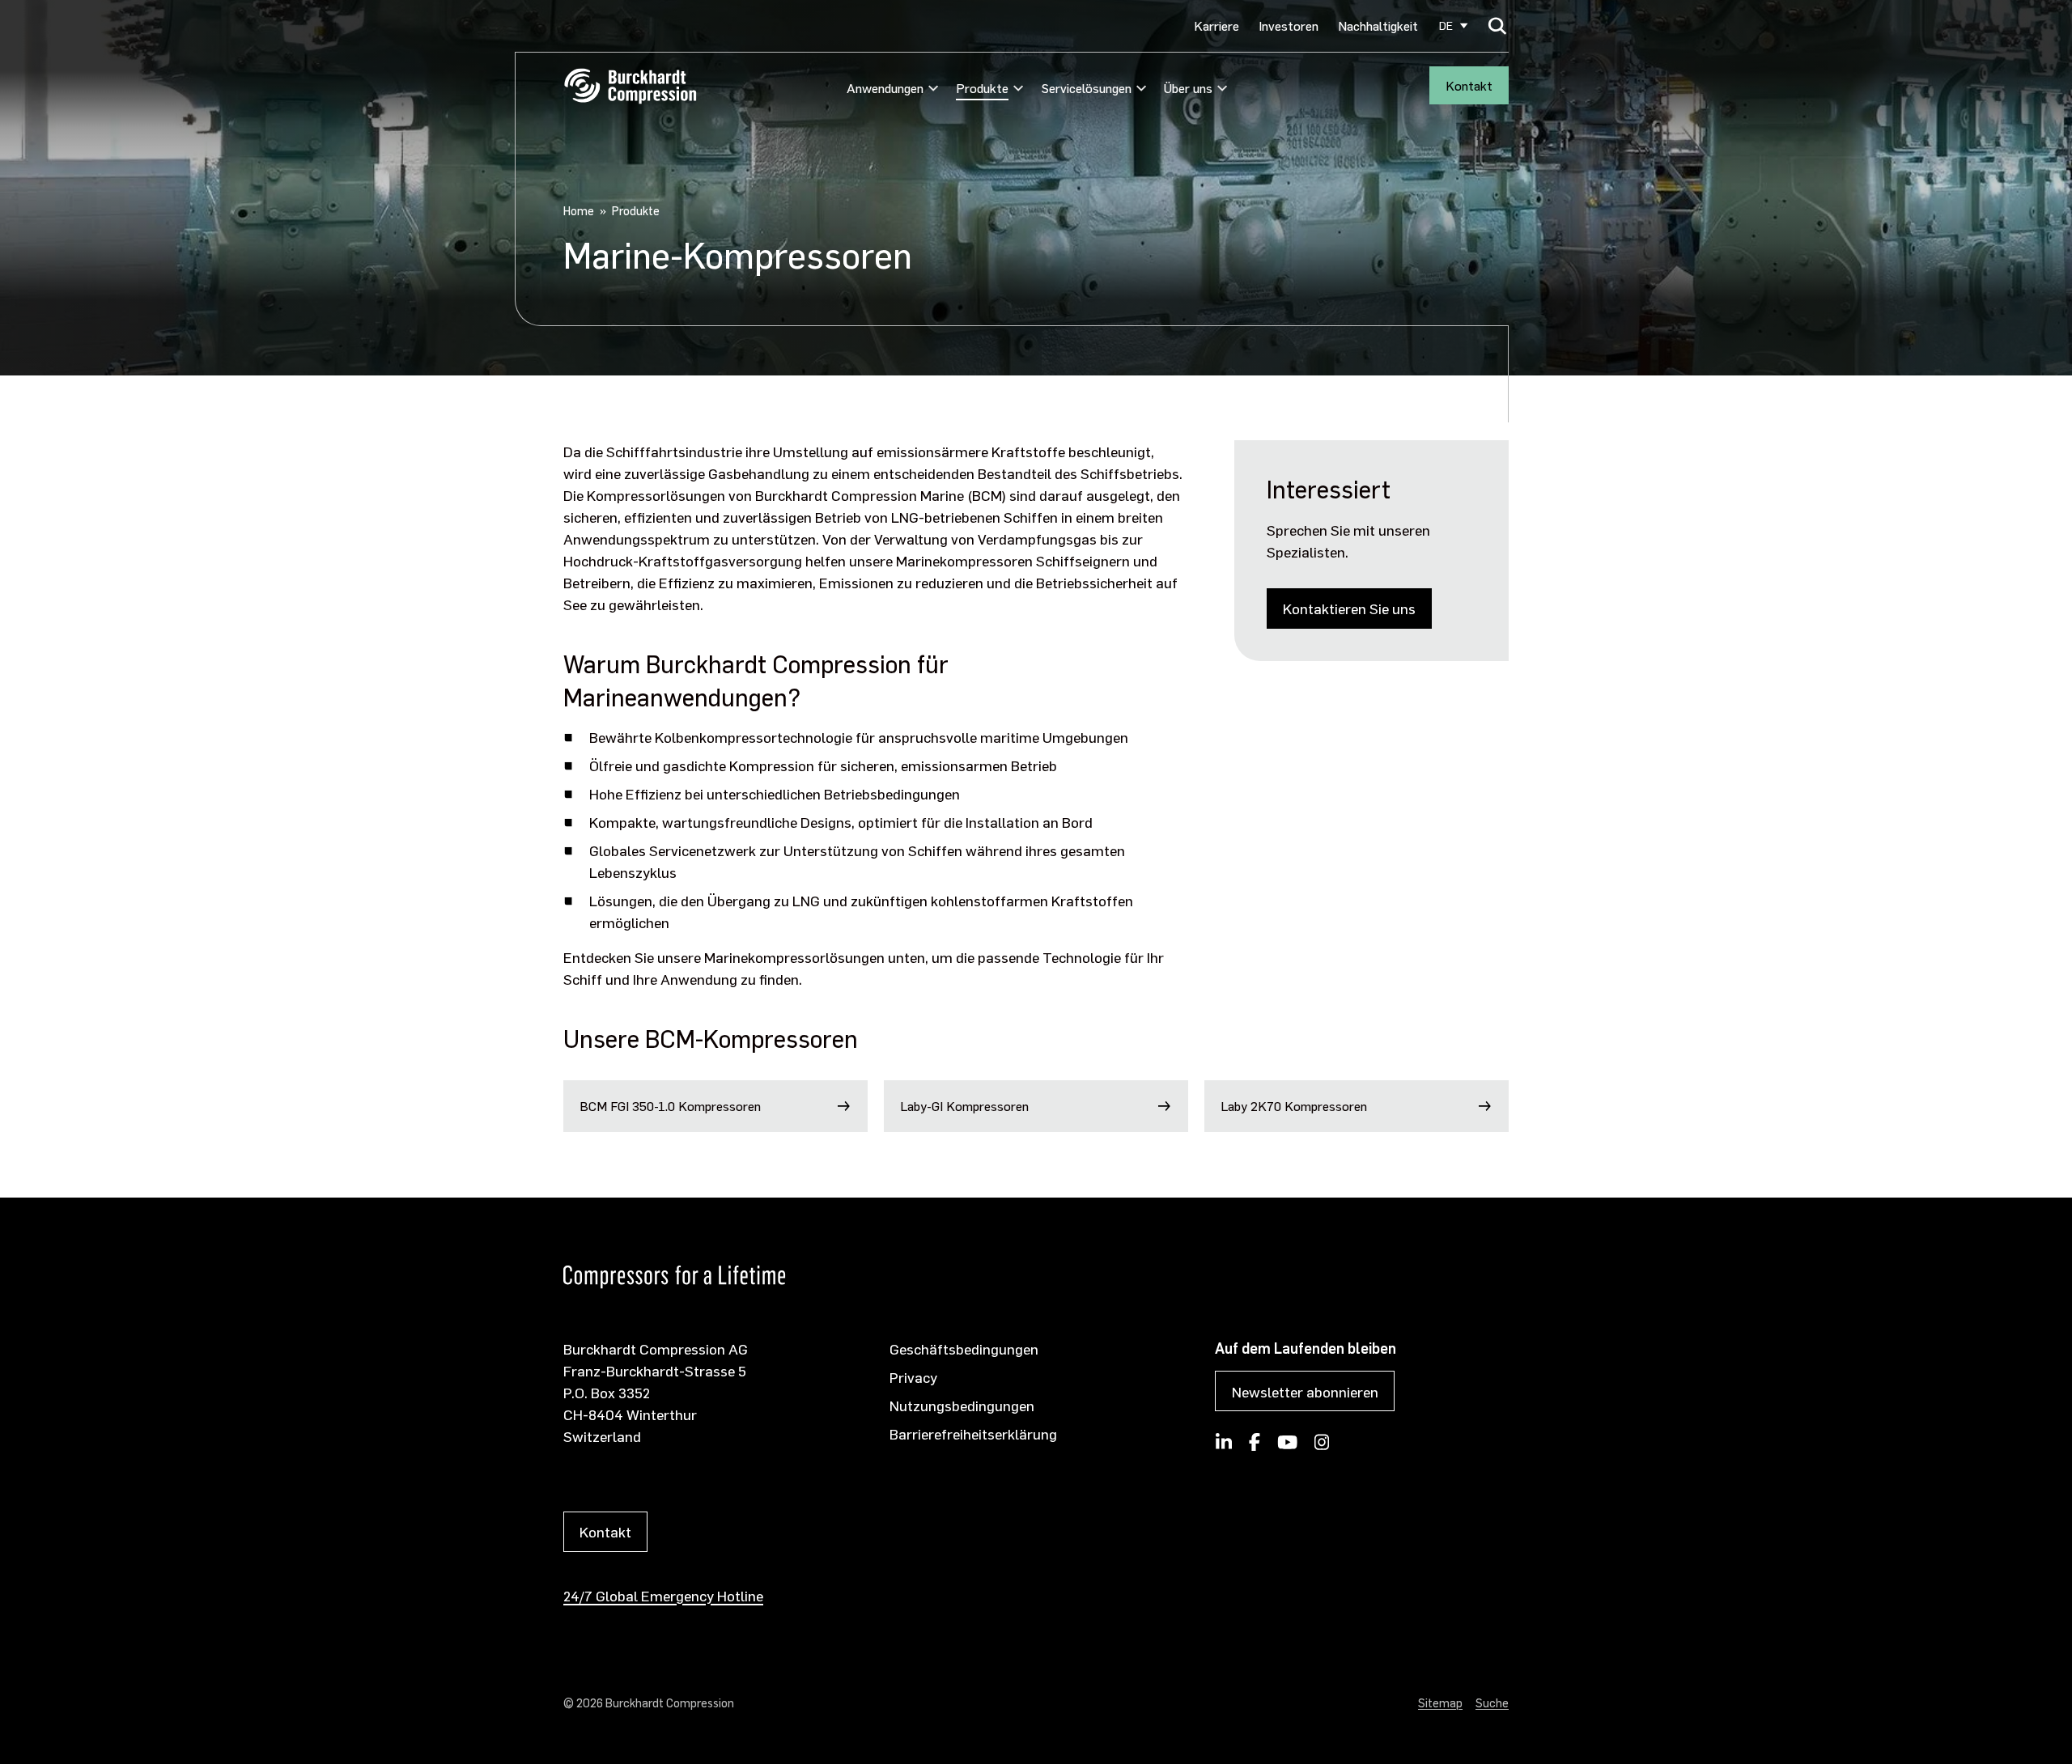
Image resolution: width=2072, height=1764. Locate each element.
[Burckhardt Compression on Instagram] (1322, 1447)
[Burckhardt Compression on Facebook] (1255, 1447)
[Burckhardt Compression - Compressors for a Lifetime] (630, 86)
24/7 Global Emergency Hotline (663, 1595)
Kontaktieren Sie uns (1349, 608)
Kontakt (1469, 85)
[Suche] (1498, 25)
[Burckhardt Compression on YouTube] (1287, 1447)
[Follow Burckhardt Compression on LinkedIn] (1224, 1447)
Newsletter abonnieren (1305, 1391)
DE (1446, 25)
